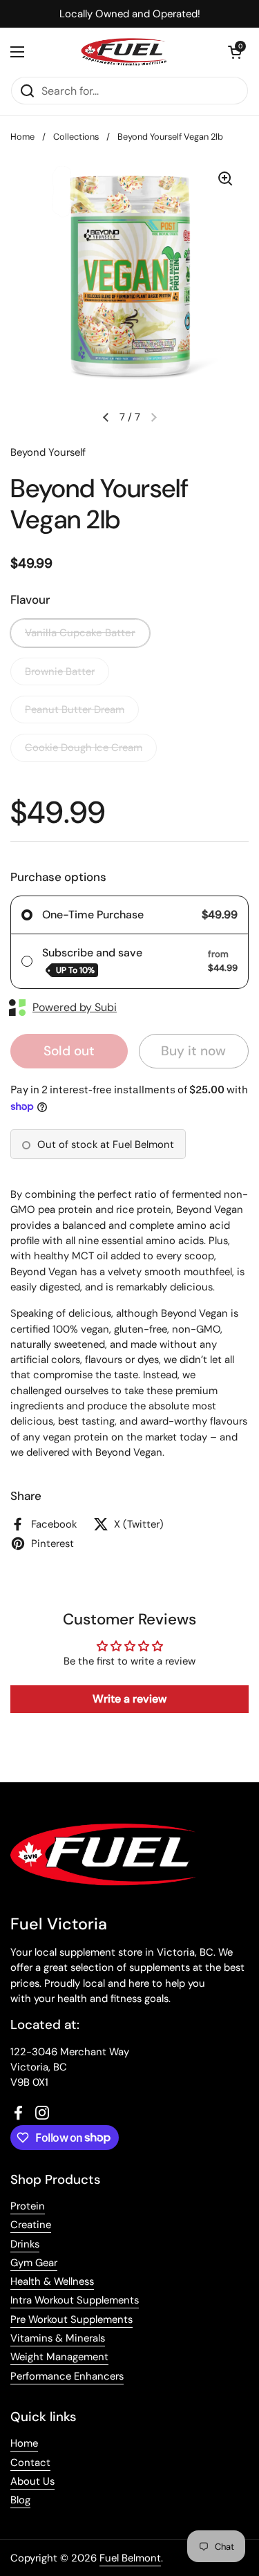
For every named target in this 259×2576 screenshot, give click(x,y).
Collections (76, 137)
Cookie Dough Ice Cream (84, 748)
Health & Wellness (52, 2281)
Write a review (129, 1699)
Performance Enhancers (67, 2376)
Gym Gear (34, 2263)
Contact (30, 2463)
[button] (235, 52)
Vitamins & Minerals (58, 2338)
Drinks (25, 2244)
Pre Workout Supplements (71, 2319)
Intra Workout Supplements (75, 2300)
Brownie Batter (60, 671)
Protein (28, 2206)
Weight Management (59, 2357)
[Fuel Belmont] (126, 52)
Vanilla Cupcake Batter (80, 633)
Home (22, 137)
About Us (32, 2481)
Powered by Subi (75, 1007)
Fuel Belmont (130, 2558)
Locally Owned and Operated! (130, 14)
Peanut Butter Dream (75, 710)
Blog (20, 2500)
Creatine (31, 2225)
